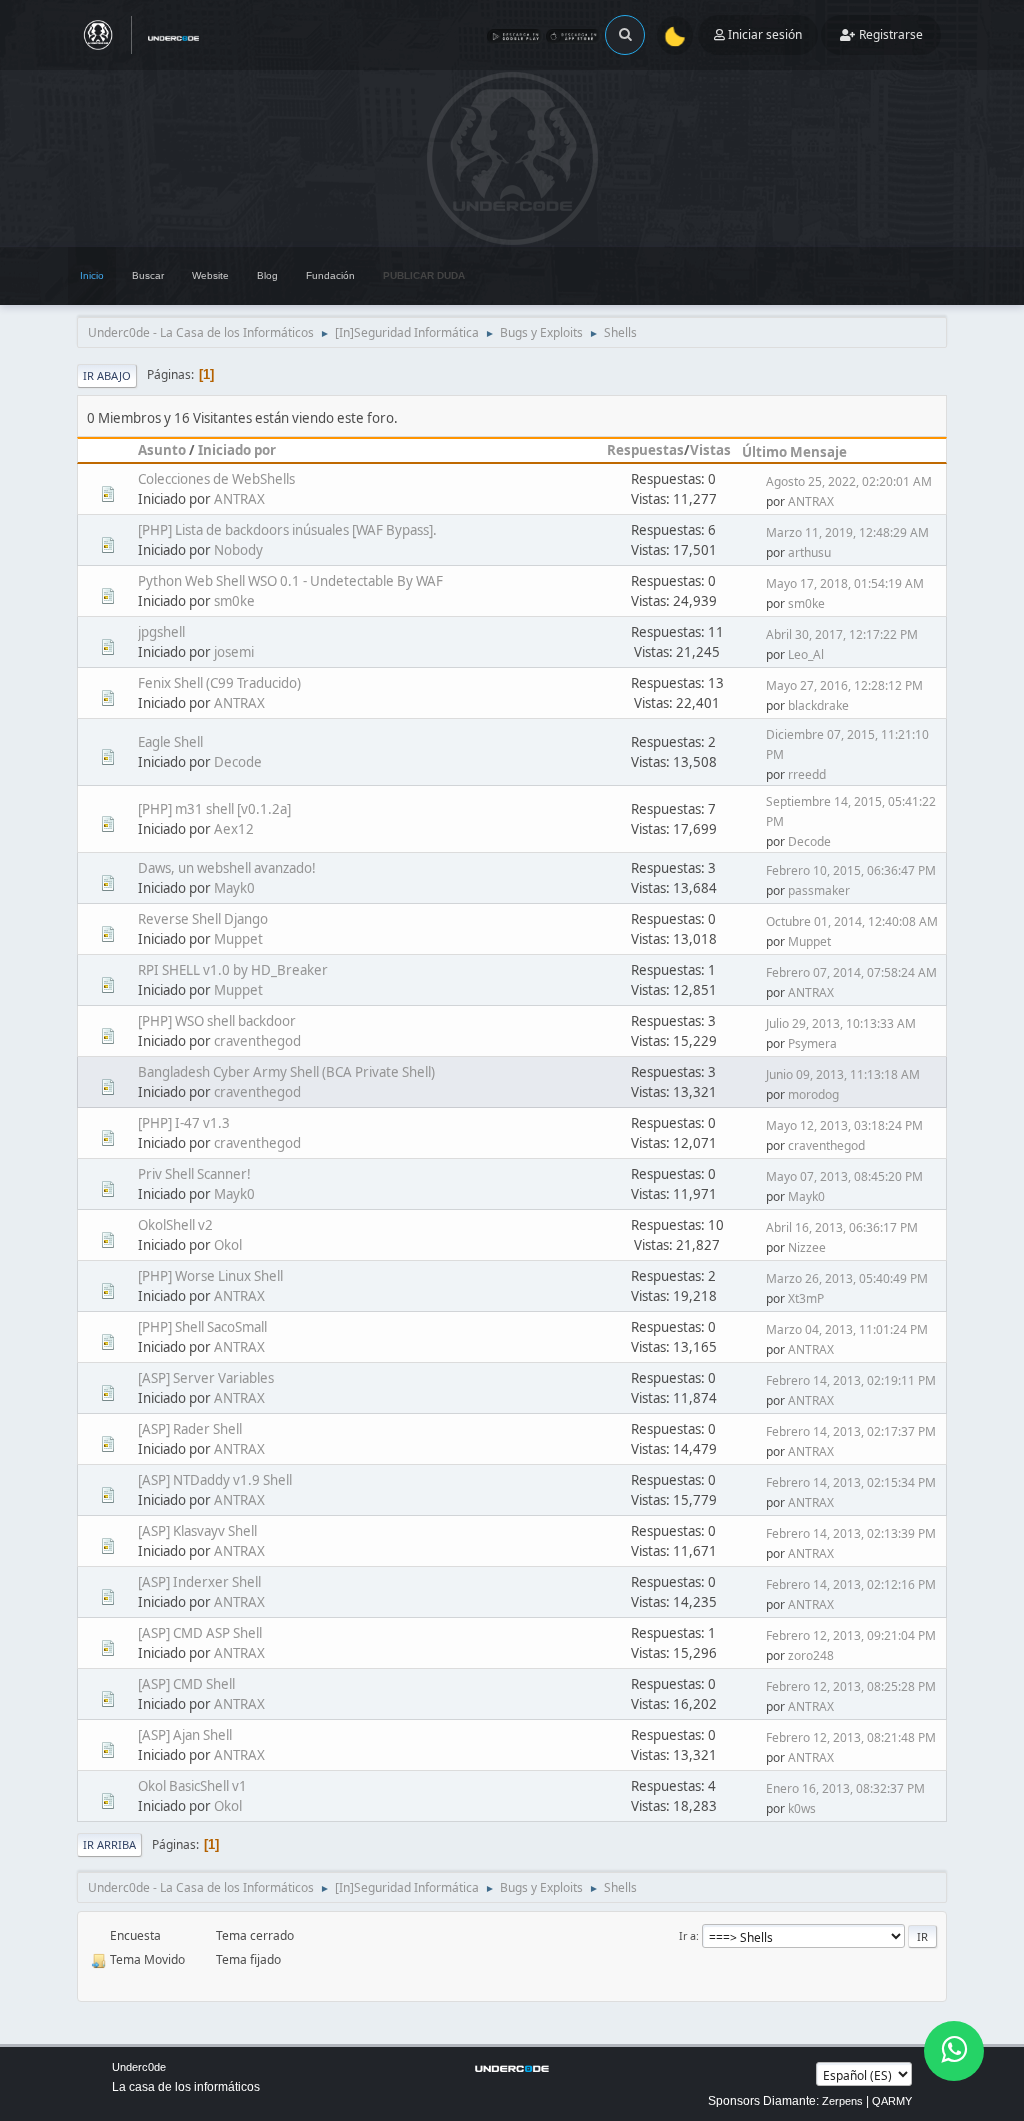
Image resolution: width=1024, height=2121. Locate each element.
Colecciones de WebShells (216, 479)
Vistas (710, 450)
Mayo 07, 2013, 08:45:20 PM (844, 1176)
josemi (234, 652)
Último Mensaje (794, 452)
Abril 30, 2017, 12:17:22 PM (842, 634)
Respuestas (645, 450)
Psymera (812, 1043)
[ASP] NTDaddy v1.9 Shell (215, 1480)
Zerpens (842, 2101)
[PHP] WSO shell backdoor (217, 1021)
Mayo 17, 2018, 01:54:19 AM (845, 583)
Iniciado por (237, 450)
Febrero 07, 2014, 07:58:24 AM (851, 972)
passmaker (819, 890)
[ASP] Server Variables (206, 1378)
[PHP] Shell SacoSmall (202, 1327)
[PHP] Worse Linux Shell (210, 1276)
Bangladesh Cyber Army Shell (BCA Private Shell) (286, 1072)
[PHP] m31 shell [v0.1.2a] (214, 809)
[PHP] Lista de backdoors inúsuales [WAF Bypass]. (287, 530)
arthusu (809, 552)
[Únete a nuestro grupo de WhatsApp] (954, 2051)
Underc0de (139, 2067)
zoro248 (811, 1655)
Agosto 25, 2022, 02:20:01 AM (849, 481)
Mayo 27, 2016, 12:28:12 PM (844, 685)
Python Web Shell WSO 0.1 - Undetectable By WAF (290, 581)
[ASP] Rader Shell (190, 1429)
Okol (228, 1245)
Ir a (687, 1935)
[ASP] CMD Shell (186, 1684)
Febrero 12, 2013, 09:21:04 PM (851, 1635)
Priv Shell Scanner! (194, 1174)
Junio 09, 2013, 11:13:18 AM (843, 1074)
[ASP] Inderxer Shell (199, 1582)
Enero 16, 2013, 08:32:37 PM (845, 1788)
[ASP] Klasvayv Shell (197, 1531)
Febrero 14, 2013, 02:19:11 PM (851, 1380)
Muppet (238, 939)
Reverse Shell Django (203, 919)
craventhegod (257, 1041)
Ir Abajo (107, 375)
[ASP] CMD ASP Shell (200, 1633)
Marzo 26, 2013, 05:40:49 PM (847, 1278)
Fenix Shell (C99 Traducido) (219, 683)
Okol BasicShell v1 (192, 1786)
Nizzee (807, 1247)
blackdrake (818, 705)
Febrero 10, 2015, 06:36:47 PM (851, 870)
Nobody (238, 550)
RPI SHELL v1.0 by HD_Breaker (233, 970)
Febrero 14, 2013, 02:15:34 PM (851, 1482)
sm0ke (234, 601)
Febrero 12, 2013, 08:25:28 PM (851, 1686)
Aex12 (234, 829)
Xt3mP (806, 1298)
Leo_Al (806, 654)
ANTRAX (239, 499)
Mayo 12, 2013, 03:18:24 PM (844, 1125)
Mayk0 (234, 888)
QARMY (892, 2101)
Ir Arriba (109, 1844)
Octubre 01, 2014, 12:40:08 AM (852, 921)
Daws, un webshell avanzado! (227, 868)
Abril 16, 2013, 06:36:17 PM (842, 1227)
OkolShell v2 (175, 1225)
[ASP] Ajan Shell (185, 1735)
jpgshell (161, 632)
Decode (238, 762)
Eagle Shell (170, 742)
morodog (813, 1094)
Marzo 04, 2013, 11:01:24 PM (847, 1329)
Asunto (162, 450)
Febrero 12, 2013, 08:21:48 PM (851, 1737)
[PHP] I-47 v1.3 (184, 1123)
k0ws (802, 1808)
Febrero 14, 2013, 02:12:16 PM (851, 1584)
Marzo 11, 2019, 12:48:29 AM (847, 532)
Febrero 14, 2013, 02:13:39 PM (851, 1533)
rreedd (807, 774)
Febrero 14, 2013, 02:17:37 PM (851, 1431)
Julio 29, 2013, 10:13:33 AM (841, 1023)
